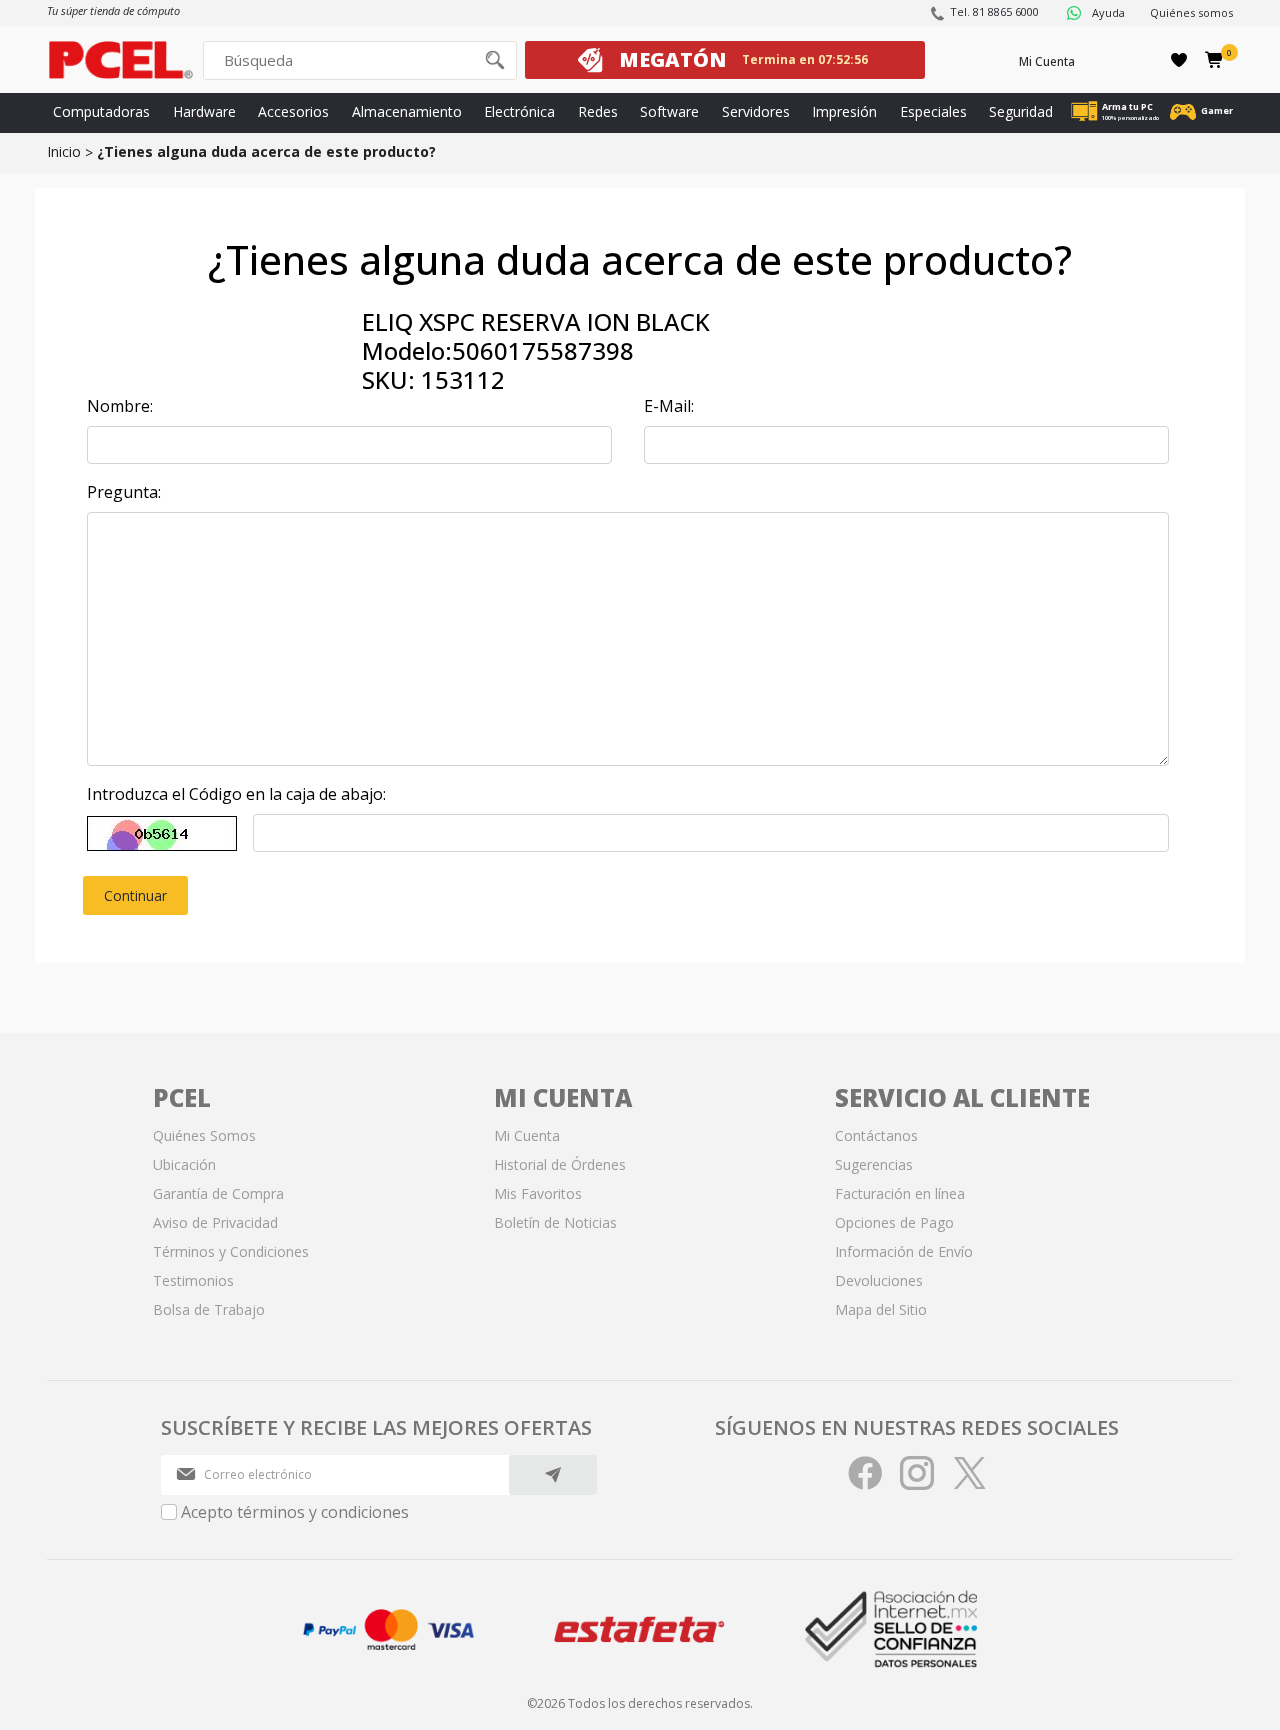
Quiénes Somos (204, 1135)
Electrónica (519, 111)
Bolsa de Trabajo (209, 1309)
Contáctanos (876, 1135)
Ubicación (184, 1164)
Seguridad (1021, 111)
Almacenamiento (407, 111)
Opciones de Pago (894, 1222)
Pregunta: (124, 492)
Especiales (933, 111)
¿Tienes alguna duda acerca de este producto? (266, 151)
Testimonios (193, 1280)
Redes (598, 111)
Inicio (64, 151)
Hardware (204, 111)
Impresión (844, 111)
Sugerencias (874, 1164)
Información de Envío (904, 1251)
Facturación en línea (900, 1193)
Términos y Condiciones (231, 1251)
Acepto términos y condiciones (295, 1512)
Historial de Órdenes (560, 1164)
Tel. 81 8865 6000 (994, 11)
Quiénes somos (1191, 12)
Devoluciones (879, 1280)
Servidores (756, 111)
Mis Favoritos (538, 1193)
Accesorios (293, 111)
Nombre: (120, 406)
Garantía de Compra (218, 1193)
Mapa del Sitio (881, 1309)
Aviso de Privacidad (215, 1222)
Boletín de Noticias (555, 1222)
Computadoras (101, 111)
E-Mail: (669, 406)
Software (669, 111)
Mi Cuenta (1047, 61)
